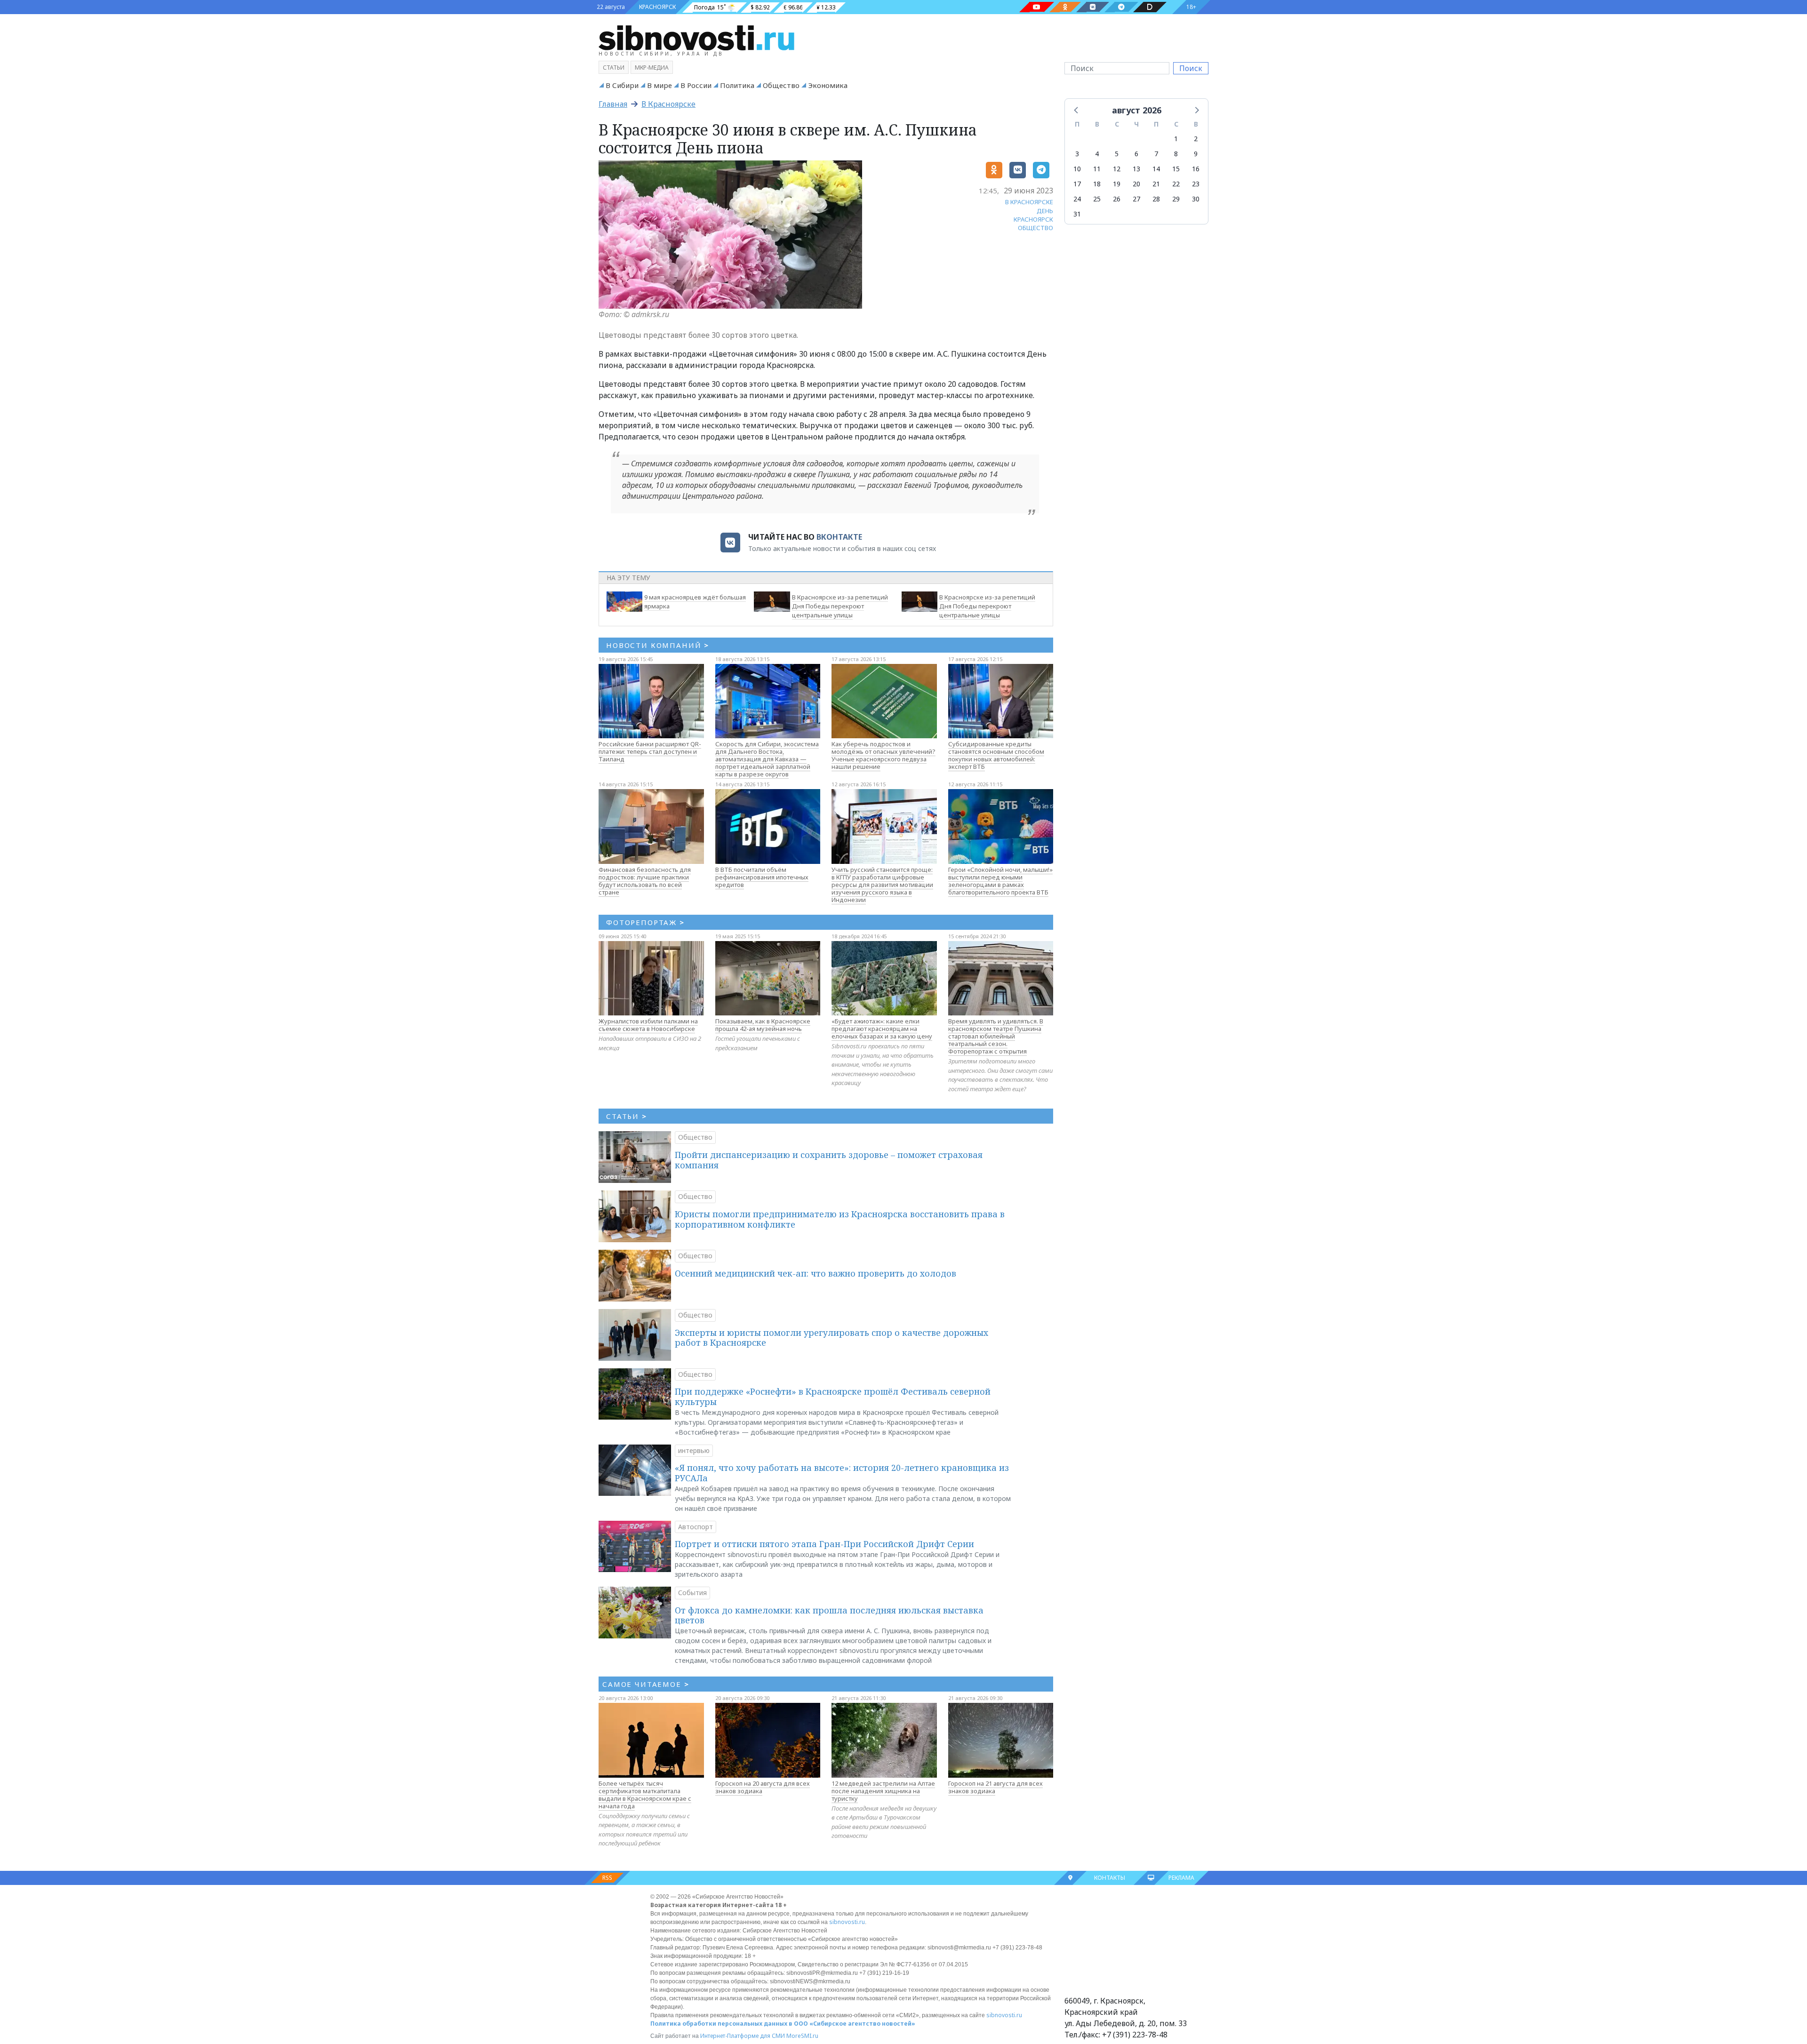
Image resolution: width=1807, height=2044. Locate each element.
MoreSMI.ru (802, 2036)
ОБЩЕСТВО (1035, 228)
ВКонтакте (839, 537)
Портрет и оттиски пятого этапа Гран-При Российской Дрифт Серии (824, 1544)
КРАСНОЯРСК (657, 7)
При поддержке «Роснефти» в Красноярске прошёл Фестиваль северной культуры (833, 1397)
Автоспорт (696, 1527)
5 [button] (1117, 154)
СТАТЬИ (627, 1116)
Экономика (828, 85)
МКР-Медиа (652, 68)
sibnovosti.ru (847, 1922)
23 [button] (1196, 184)
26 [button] (1117, 199)
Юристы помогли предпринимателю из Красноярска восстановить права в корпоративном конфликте (840, 1219)
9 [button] (1196, 154)
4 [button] (1097, 154)
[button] (1077, 110)
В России (696, 85)
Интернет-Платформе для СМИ (743, 2036)
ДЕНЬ (1045, 211)
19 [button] (1117, 184)
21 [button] (1156, 184)
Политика (737, 85)
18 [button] (1097, 184)
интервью (694, 1450)
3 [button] (1077, 154)
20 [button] (1136, 184)
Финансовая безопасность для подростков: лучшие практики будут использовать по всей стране (645, 881)
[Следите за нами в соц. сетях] (1037, 7)
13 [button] (1136, 169)
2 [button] (1196, 139)
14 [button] (1156, 169)
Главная (613, 104)
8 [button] (1176, 154)
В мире (660, 85)
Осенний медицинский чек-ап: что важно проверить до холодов (816, 1273)
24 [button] (1077, 199)
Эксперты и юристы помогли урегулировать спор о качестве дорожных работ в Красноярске (832, 1338)
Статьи (614, 68)
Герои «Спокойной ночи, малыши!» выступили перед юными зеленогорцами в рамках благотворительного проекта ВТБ (1000, 881)
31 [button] (1077, 214)
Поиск (1191, 68)
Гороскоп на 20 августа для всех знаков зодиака (763, 1787)
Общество (781, 85)
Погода (704, 7)
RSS (607, 1878)
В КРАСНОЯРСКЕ (1029, 202)
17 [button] (1077, 184)
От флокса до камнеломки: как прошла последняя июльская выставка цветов (829, 1615)
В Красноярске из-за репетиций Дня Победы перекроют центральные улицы (840, 606)
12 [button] (1117, 169)
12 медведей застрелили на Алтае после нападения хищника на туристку (883, 1791)
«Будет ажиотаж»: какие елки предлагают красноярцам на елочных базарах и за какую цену (882, 1029)
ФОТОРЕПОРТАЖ (645, 922)
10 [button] (1077, 169)
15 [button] (1176, 169)
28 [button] (1156, 199)
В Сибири (622, 85)
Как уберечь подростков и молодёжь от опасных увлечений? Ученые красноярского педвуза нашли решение (884, 755)
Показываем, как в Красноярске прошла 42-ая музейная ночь (763, 1025)
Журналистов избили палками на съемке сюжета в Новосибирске (648, 1025)
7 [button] (1156, 154)
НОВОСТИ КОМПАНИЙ (658, 645)
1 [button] (1176, 139)
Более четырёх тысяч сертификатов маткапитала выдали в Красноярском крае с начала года (645, 1795)
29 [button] (1176, 199)
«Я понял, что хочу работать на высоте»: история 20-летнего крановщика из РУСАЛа (842, 1473)
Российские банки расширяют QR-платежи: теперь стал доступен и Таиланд (650, 751)
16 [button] (1196, 169)
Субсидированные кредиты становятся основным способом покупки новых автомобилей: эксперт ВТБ (996, 755)
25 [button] (1097, 199)
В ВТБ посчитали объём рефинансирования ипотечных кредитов (762, 877)
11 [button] (1097, 169)
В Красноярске (668, 104)
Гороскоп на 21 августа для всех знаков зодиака (995, 1787)
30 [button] (1196, 199)
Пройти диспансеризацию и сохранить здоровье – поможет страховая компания (829, 1160)
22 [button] (1176, 184)
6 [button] (1136, 154)
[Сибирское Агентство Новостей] (696, 37)
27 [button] (1136, 199)
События (692, 1593)
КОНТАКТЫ (1110, 1878)
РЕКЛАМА (1181, 1878)
